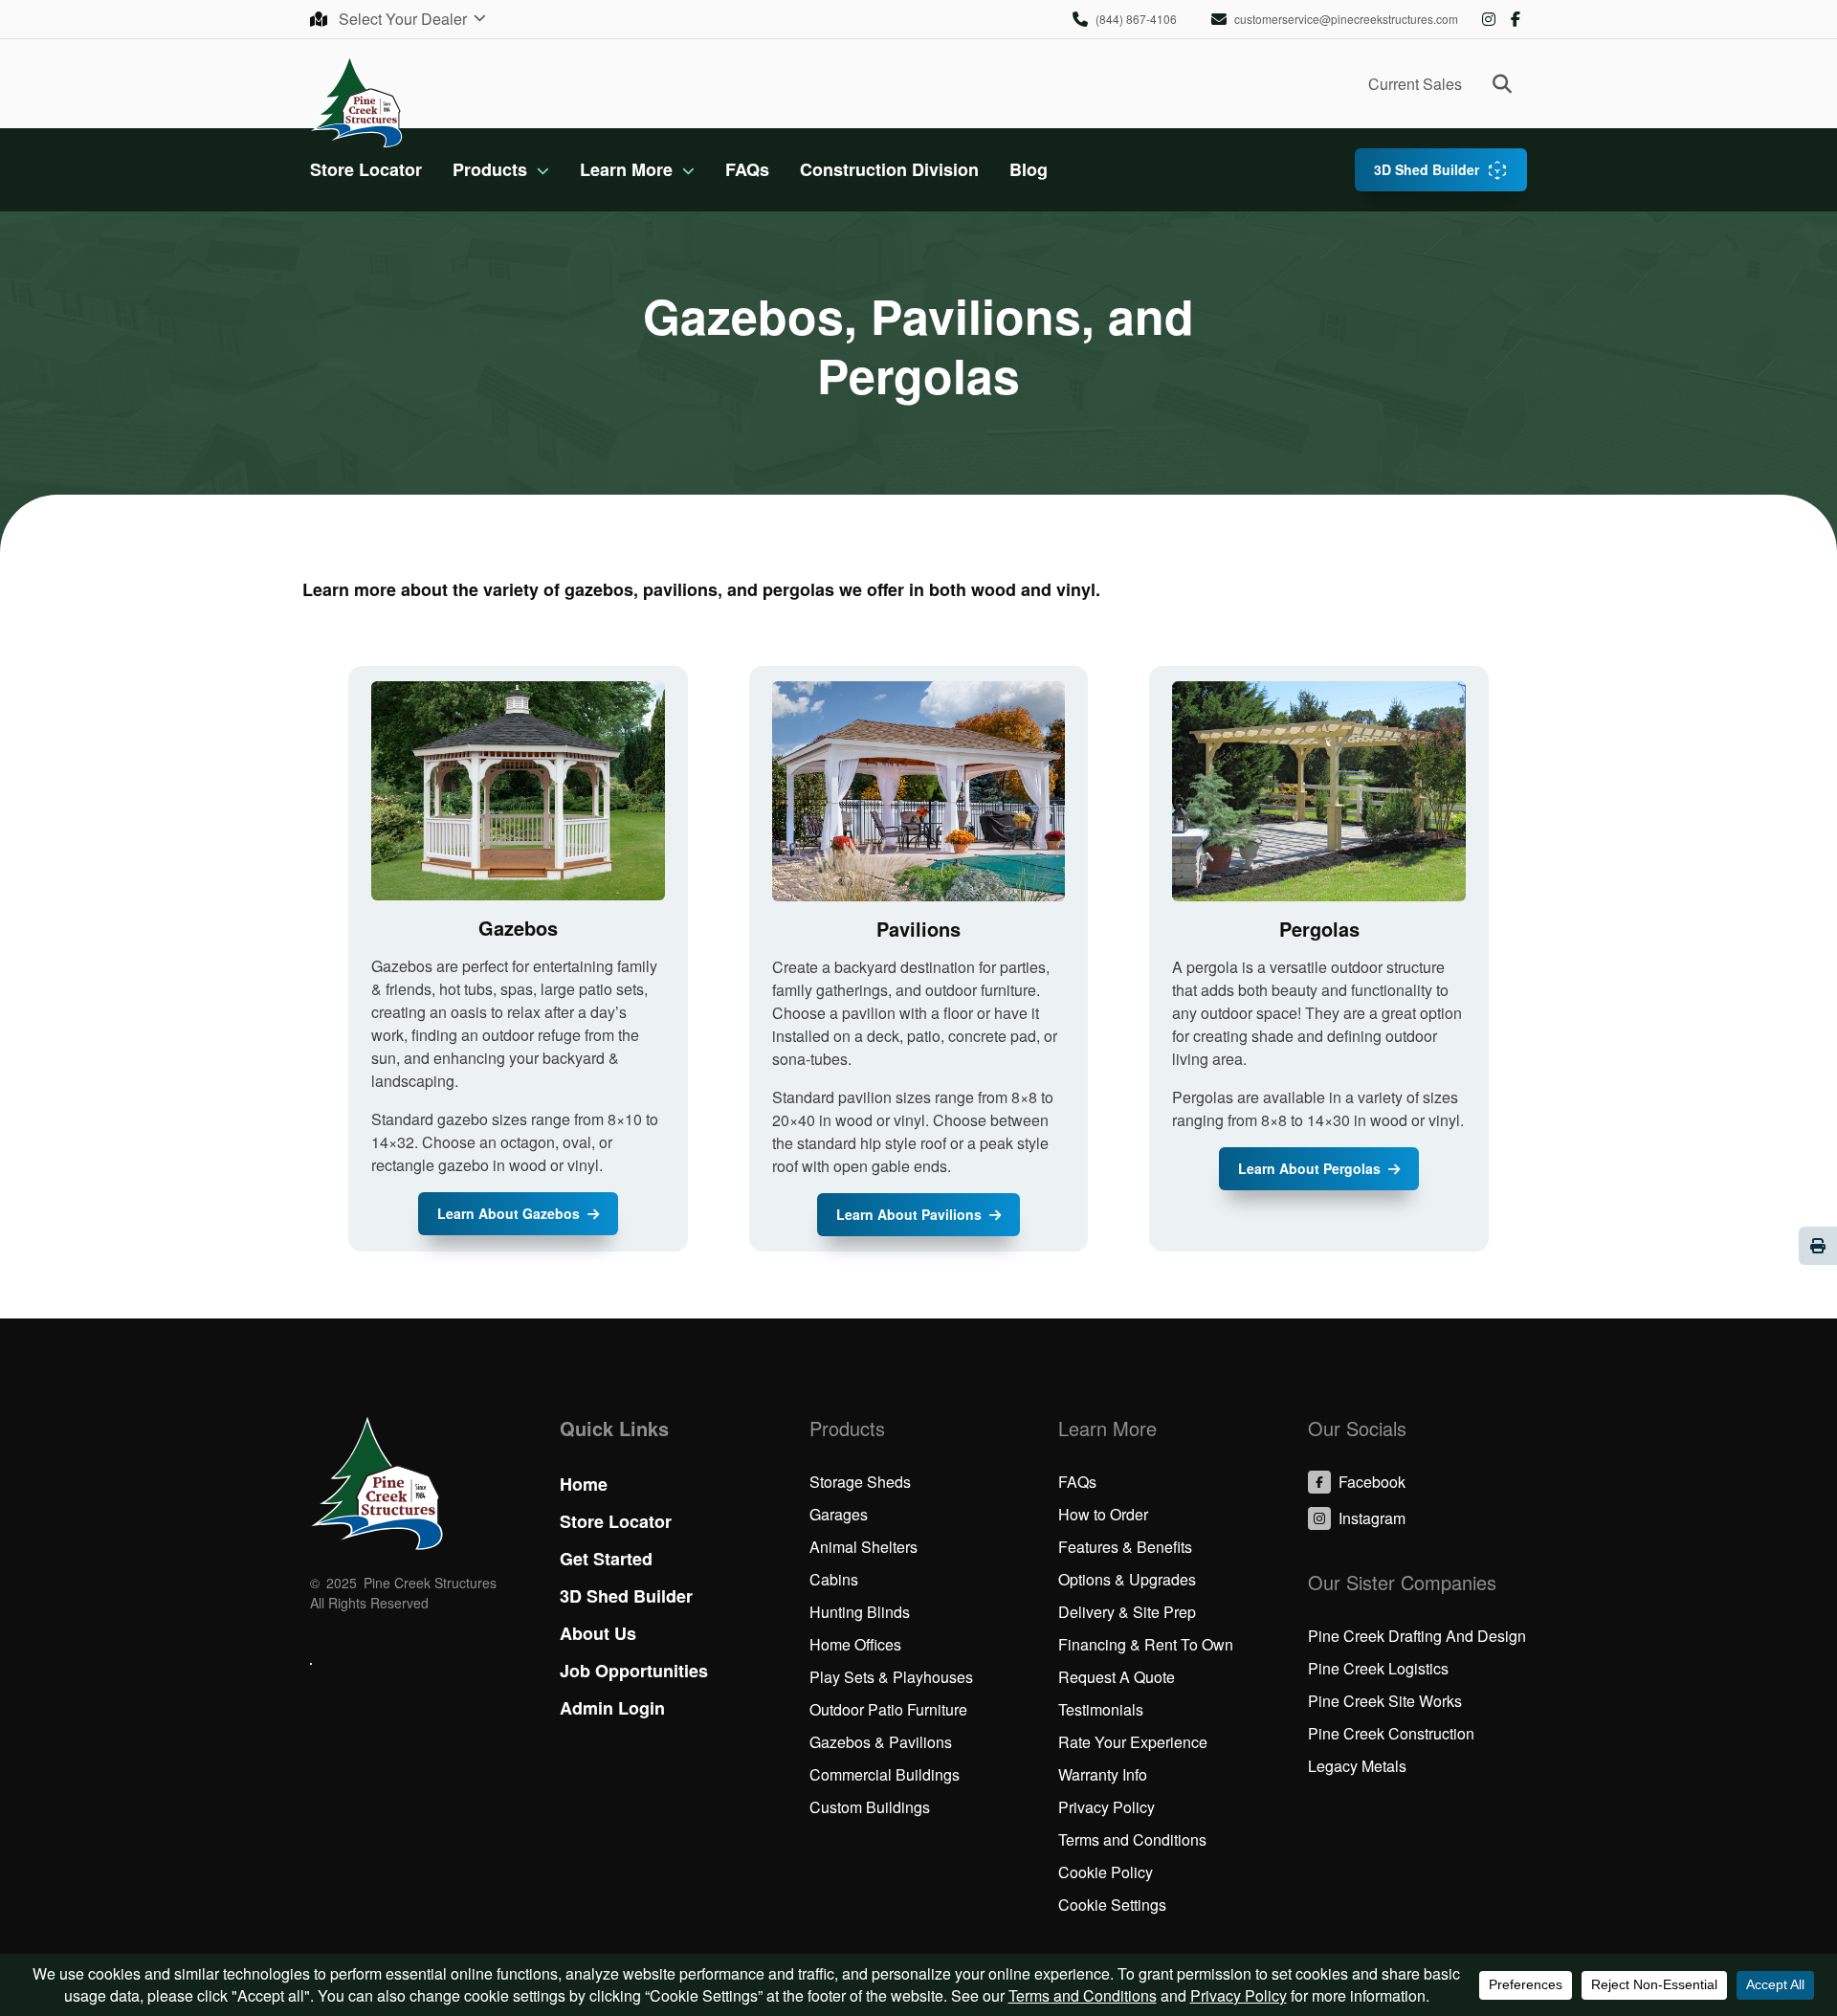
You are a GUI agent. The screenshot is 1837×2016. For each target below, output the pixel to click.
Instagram (1489, 19)
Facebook (1516, 19)
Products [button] (490, 169)
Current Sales (1415, 84)
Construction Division (889, 169)
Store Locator (366, 169)
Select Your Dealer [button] (405, 19)
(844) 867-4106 (1136, 19)
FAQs (747, 169)
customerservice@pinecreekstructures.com (1346, 19)
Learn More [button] (626, 169)
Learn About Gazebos (509, 1213)
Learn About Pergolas (1309, 1168)
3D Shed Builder (1427, 169)
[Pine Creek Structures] (356, 101)
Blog (1029, 169)
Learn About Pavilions (909, 1214)
